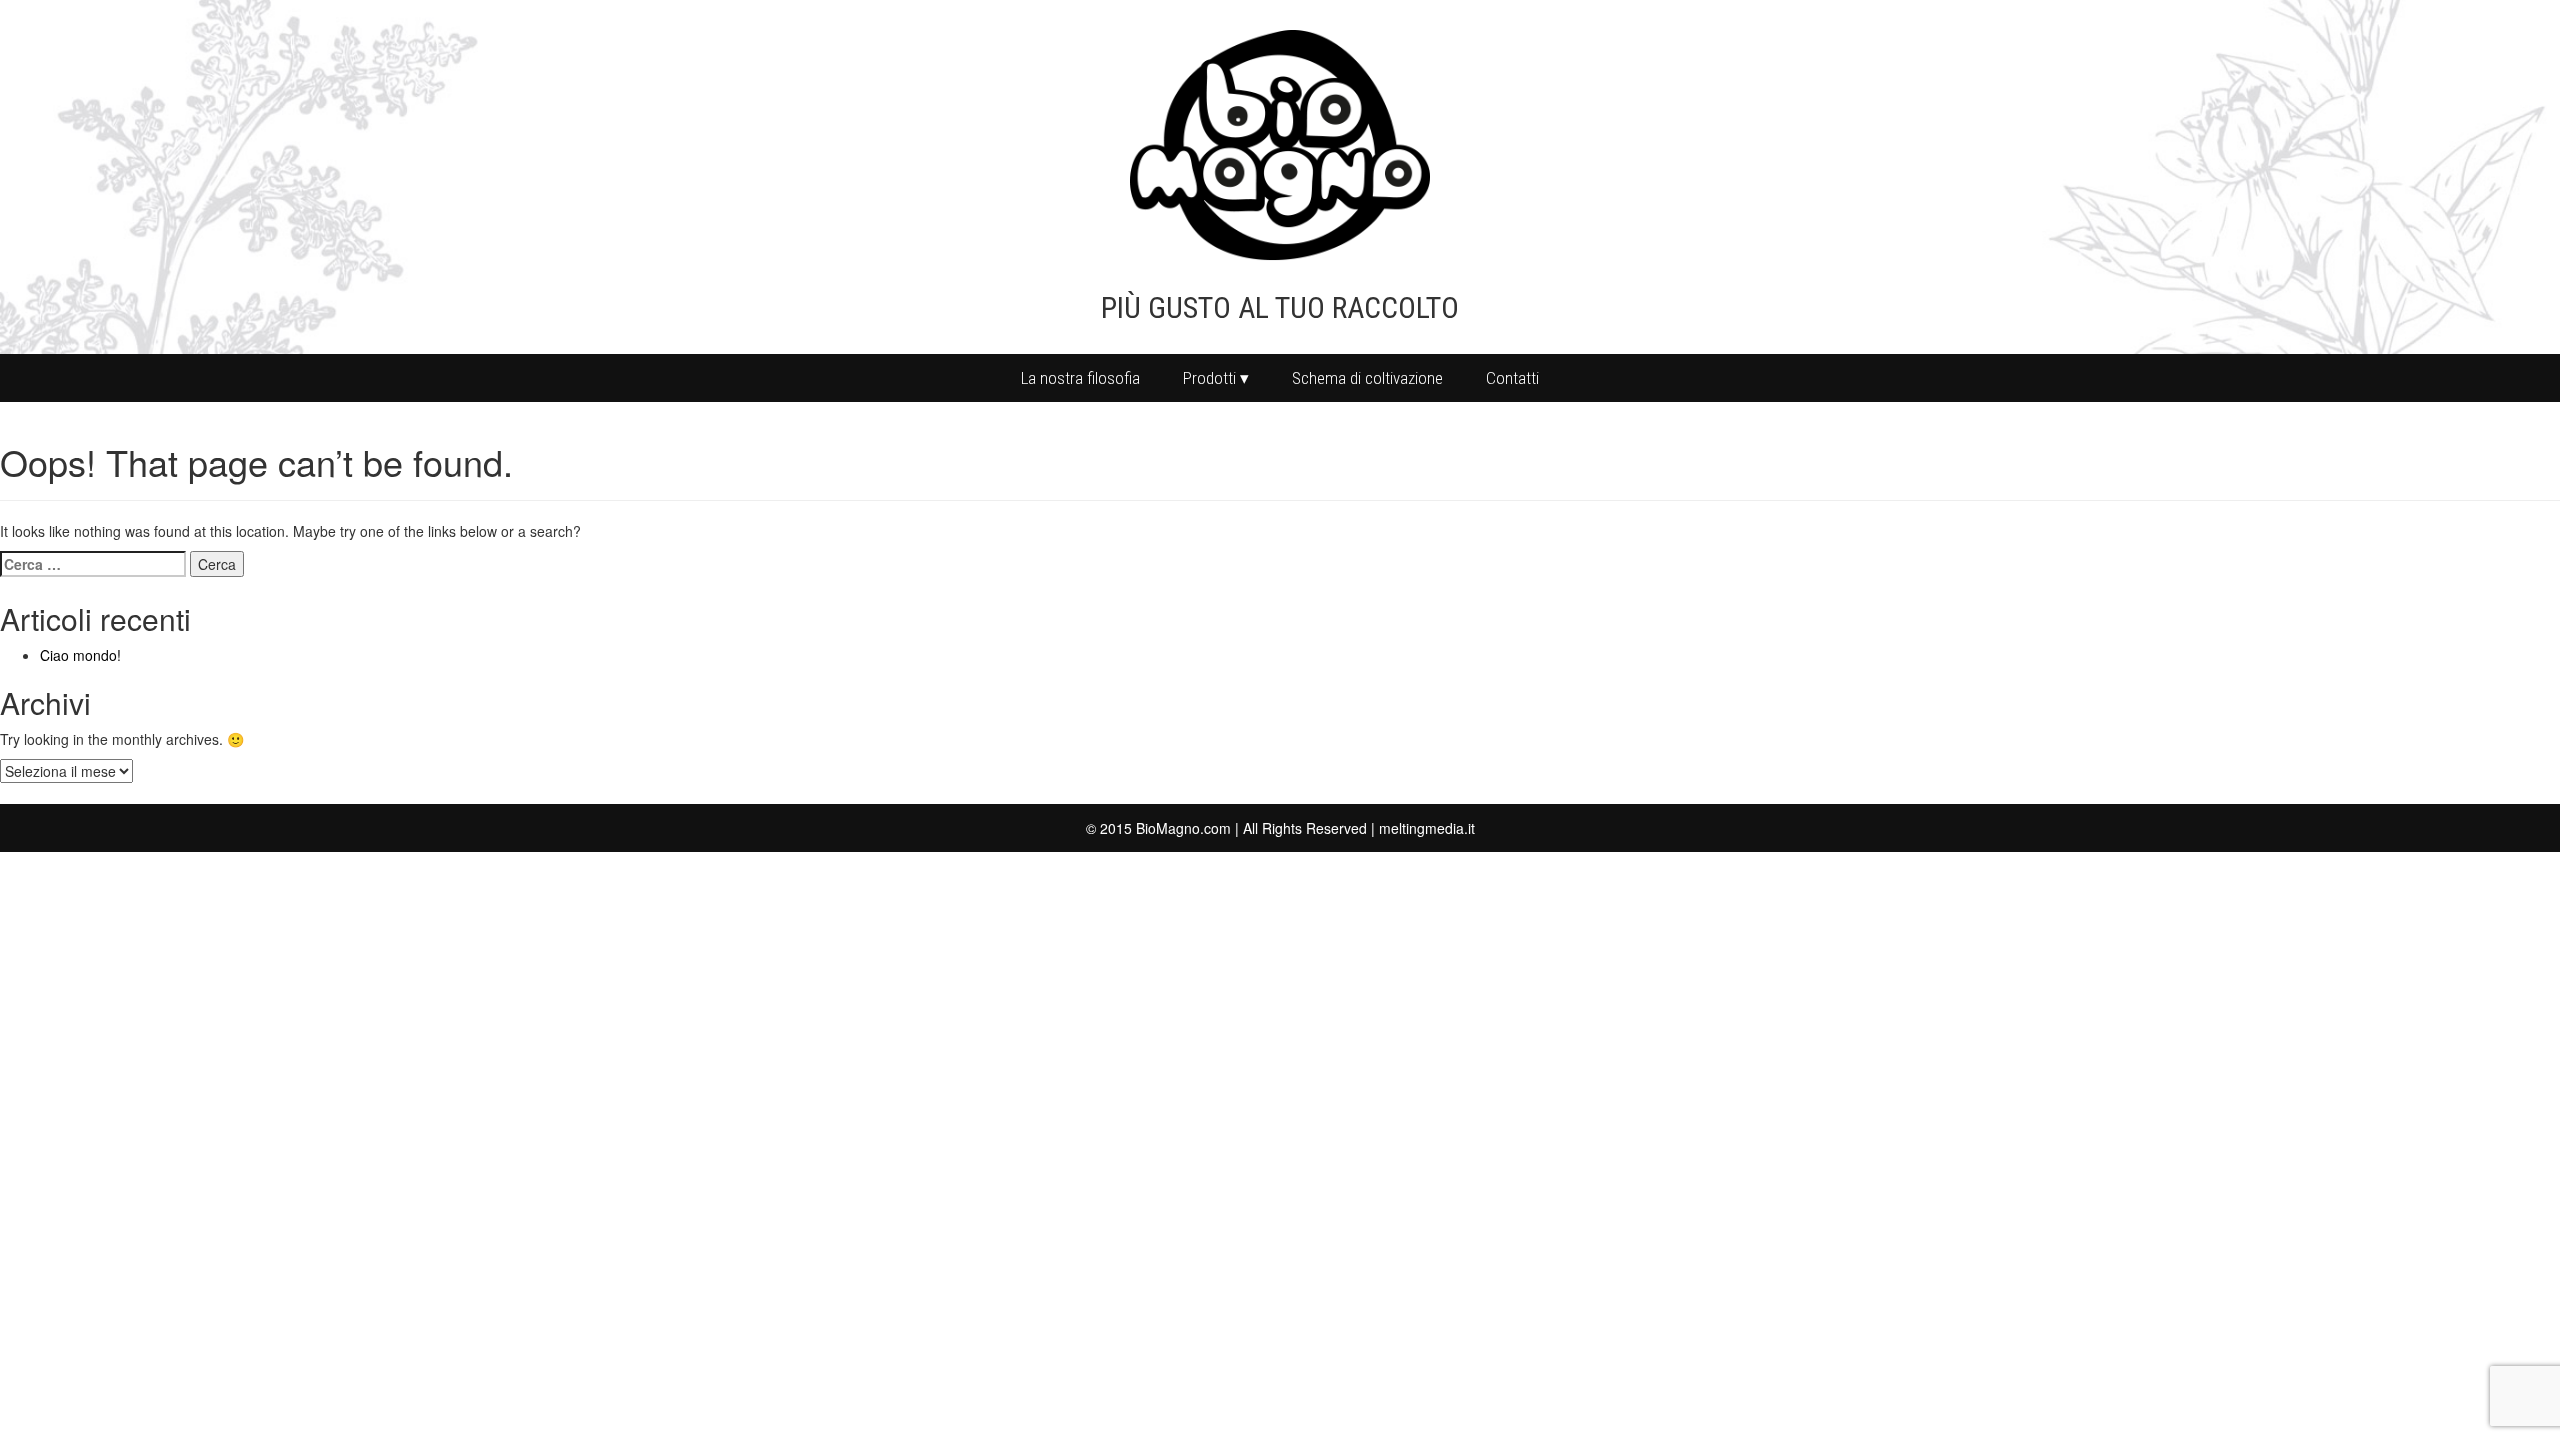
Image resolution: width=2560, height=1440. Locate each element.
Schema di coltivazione (1367, 378)
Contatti (1512, 378)
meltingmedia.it (1427, 828)
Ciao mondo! (80, 655)
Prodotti (1209, 378)
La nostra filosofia (1080, 378)
